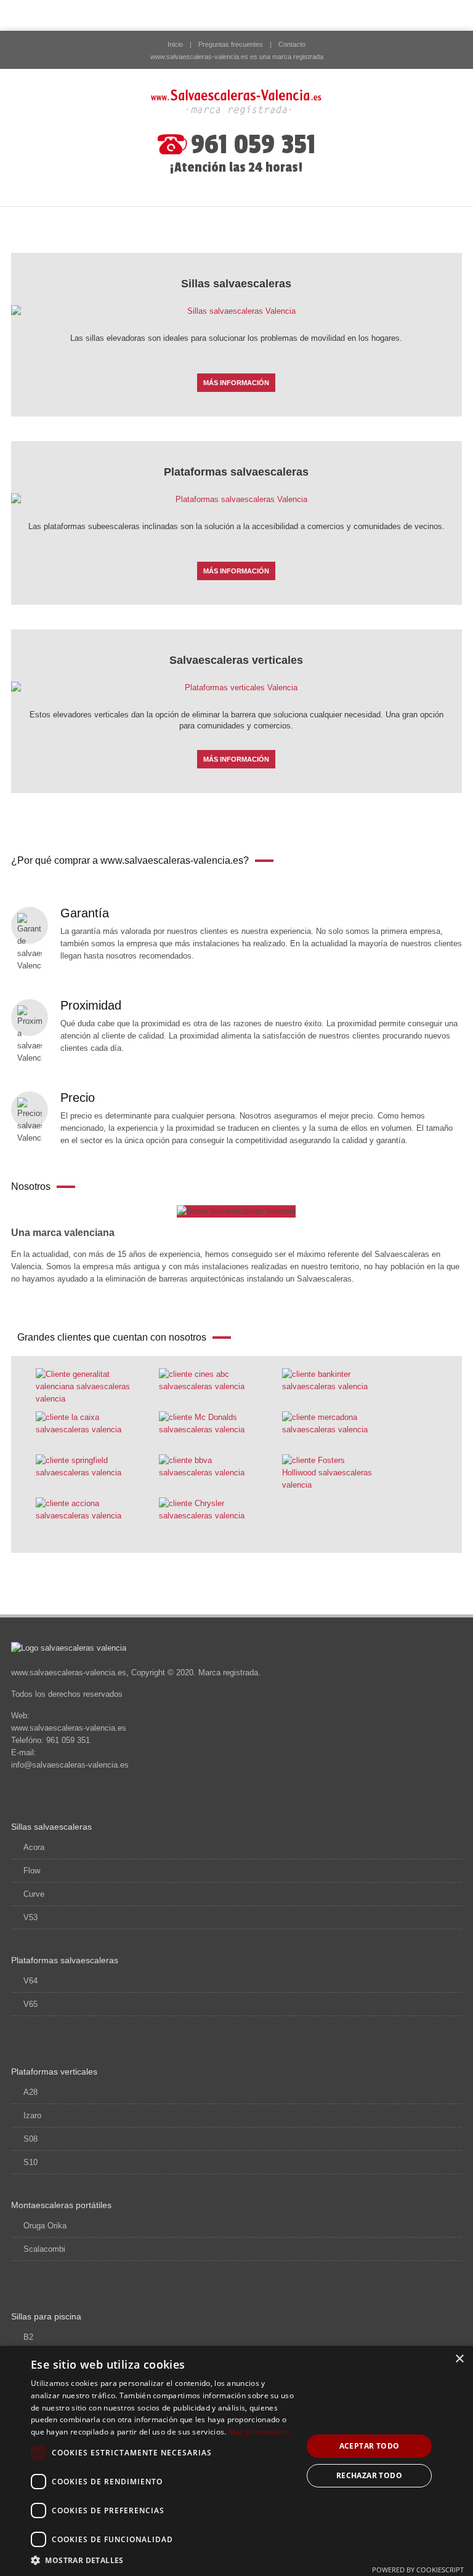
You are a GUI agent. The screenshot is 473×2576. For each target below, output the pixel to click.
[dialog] (236, 2461)
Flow (32, 1871)
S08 (30, 2139)
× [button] (459, 2359)
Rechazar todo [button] (369, 2475)
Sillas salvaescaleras (236, 284)
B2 (28, 2337)
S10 (30, 2162)
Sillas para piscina (46, 2316)
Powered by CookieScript (418, 2570)
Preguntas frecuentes (231, 44)
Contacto (292, 44)
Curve (34, 1894)
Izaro (32, 2115)
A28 (30, 2092)
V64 (30, 1981)
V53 (30, 1917)
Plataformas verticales (54, 2072)
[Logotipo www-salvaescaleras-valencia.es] (236, 102)
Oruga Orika (45, 2226)
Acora (34, 1847)
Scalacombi (44, 2249)
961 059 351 (253, 145)
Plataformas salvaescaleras (236, 472)
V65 (30, 2004)
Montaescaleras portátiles (61, 2205)
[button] (163, 2560)
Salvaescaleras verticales (236, 660)
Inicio (175, 44)
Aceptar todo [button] (370, 2446)
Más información (259, 2432)
